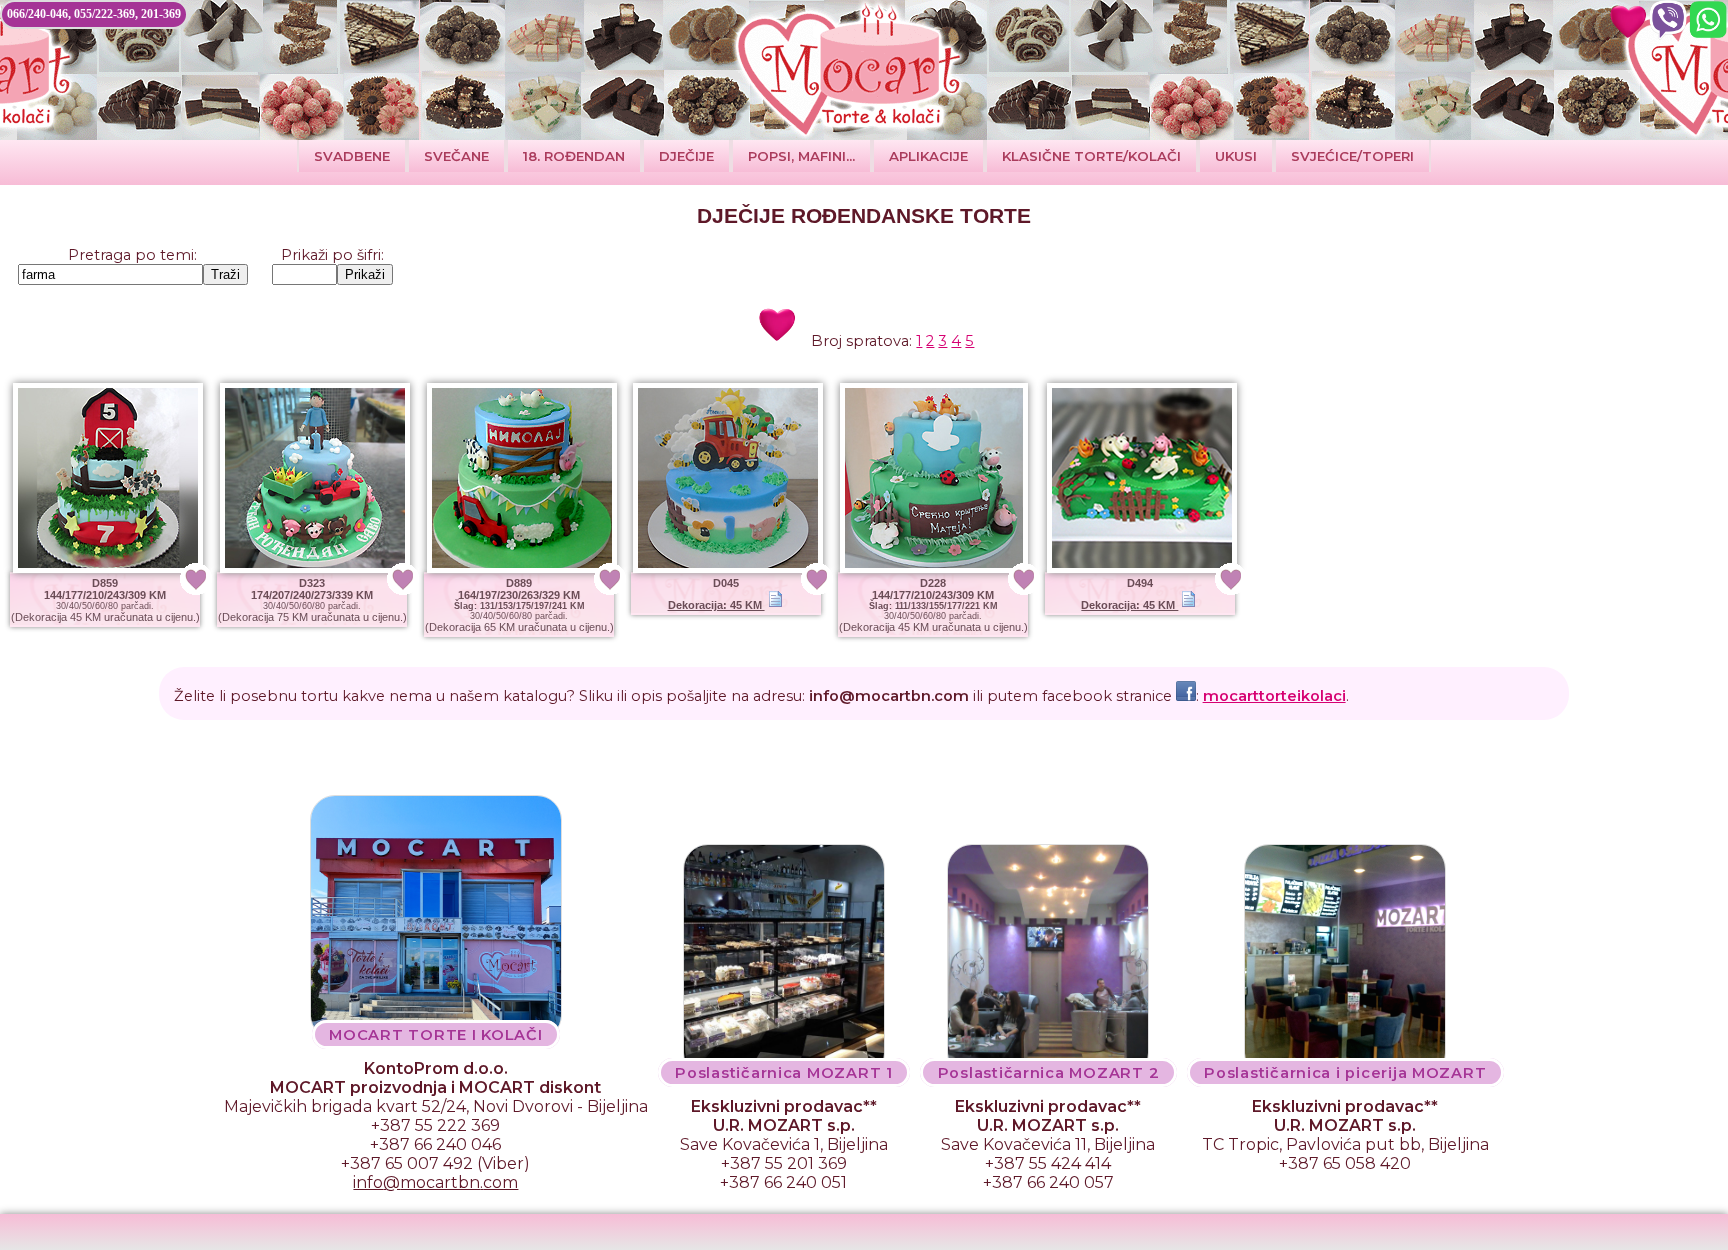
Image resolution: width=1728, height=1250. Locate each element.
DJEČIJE (686, 156)
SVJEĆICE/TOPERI (1352, 156)
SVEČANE (456, 156)
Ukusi (1236, 156)
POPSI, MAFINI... (801, 156)
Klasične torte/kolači (1091, 156)
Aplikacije (928, 156)
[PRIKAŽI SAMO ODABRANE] (1628, 20)
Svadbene (352, 156)
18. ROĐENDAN (574, 156)
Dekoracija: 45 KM (716, 605)
